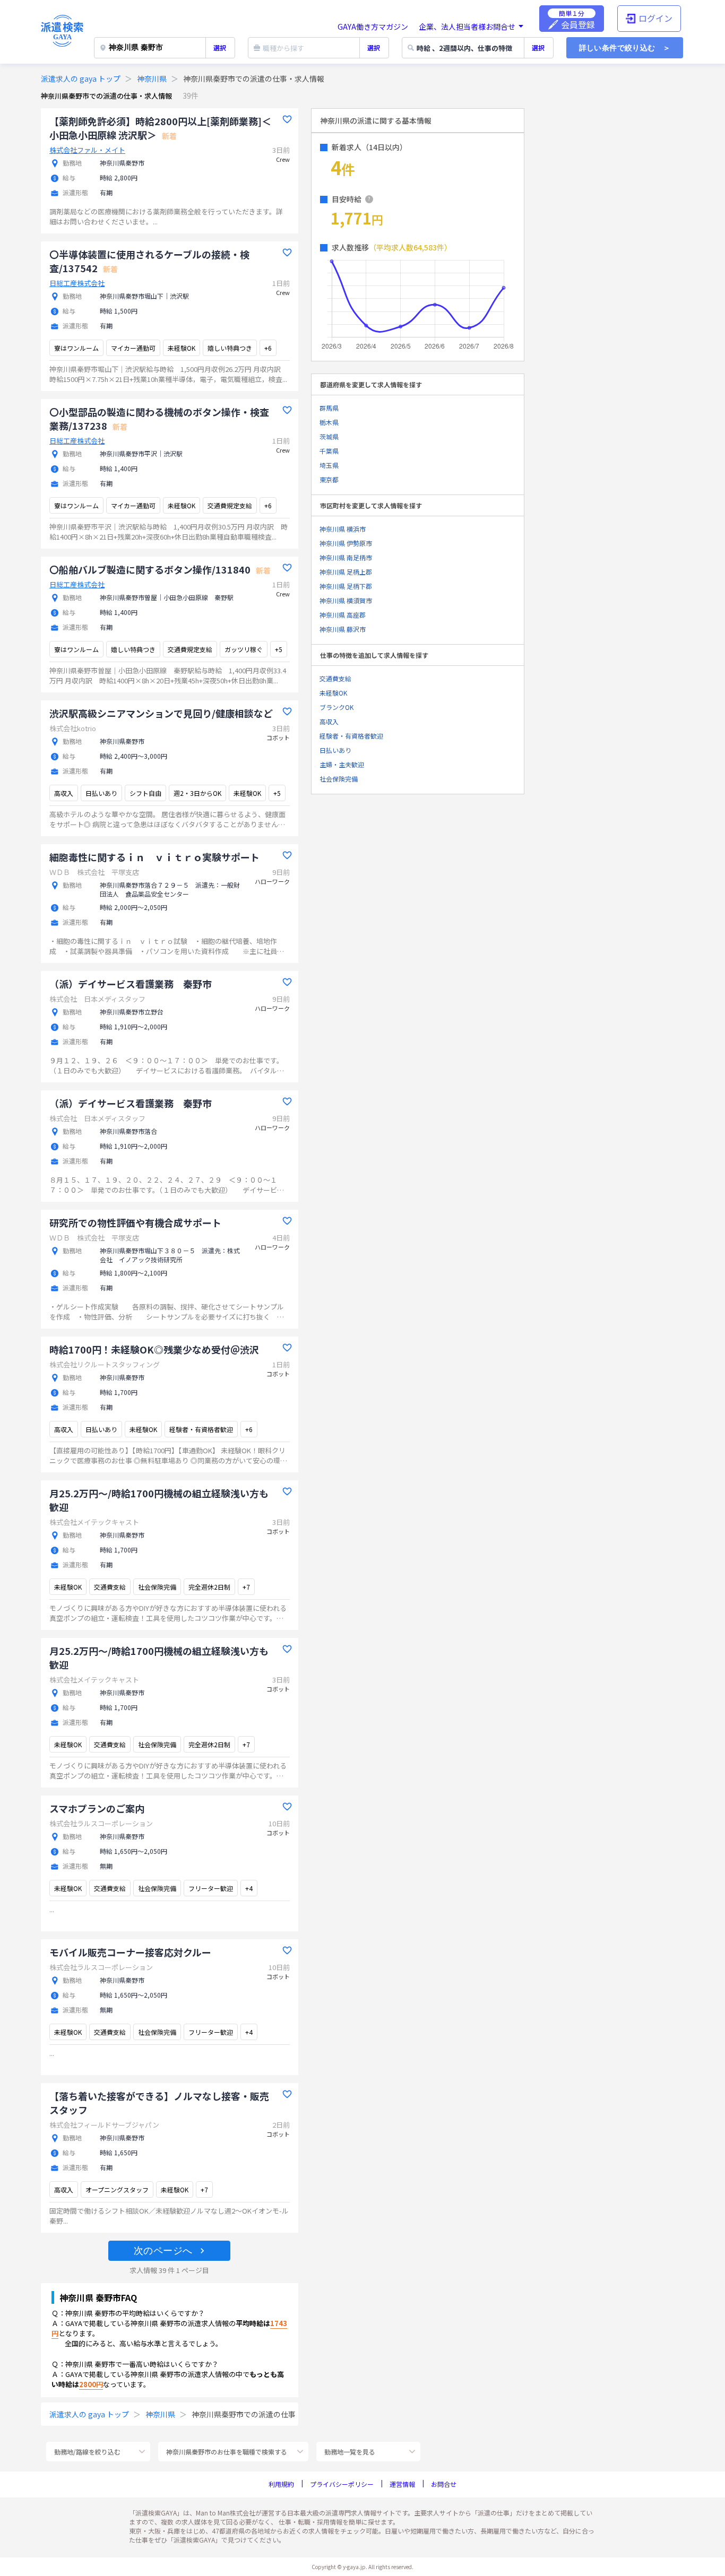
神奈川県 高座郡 (343, 615)
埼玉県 (329, 465)
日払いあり (335, 750)
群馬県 (329, 408)
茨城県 (329, 436)
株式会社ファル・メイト (87, 150)
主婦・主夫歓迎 (342, 764)
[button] (169, 2251)
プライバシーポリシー (342, 2484)
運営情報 (402, 2484)
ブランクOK (336, 707)
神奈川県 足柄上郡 (346, 572)
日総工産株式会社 (77, 283)
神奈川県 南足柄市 (346, 557)
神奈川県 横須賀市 (346, 600)
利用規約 (281, 2484)
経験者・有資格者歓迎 (351, 736)
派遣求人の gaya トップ (81, 79)
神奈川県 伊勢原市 (346, 543)
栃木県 (329, 422)
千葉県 (329, 451)
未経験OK (333, 693)
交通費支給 (335, 678)
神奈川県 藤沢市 (343, 629)
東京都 (329, 479)
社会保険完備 (339, 779)
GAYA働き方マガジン (373, 27)
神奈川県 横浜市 (343, 529)
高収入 (329, 721)
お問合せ (444, 2484)
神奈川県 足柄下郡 (346, 586)
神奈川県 (152, 79)
